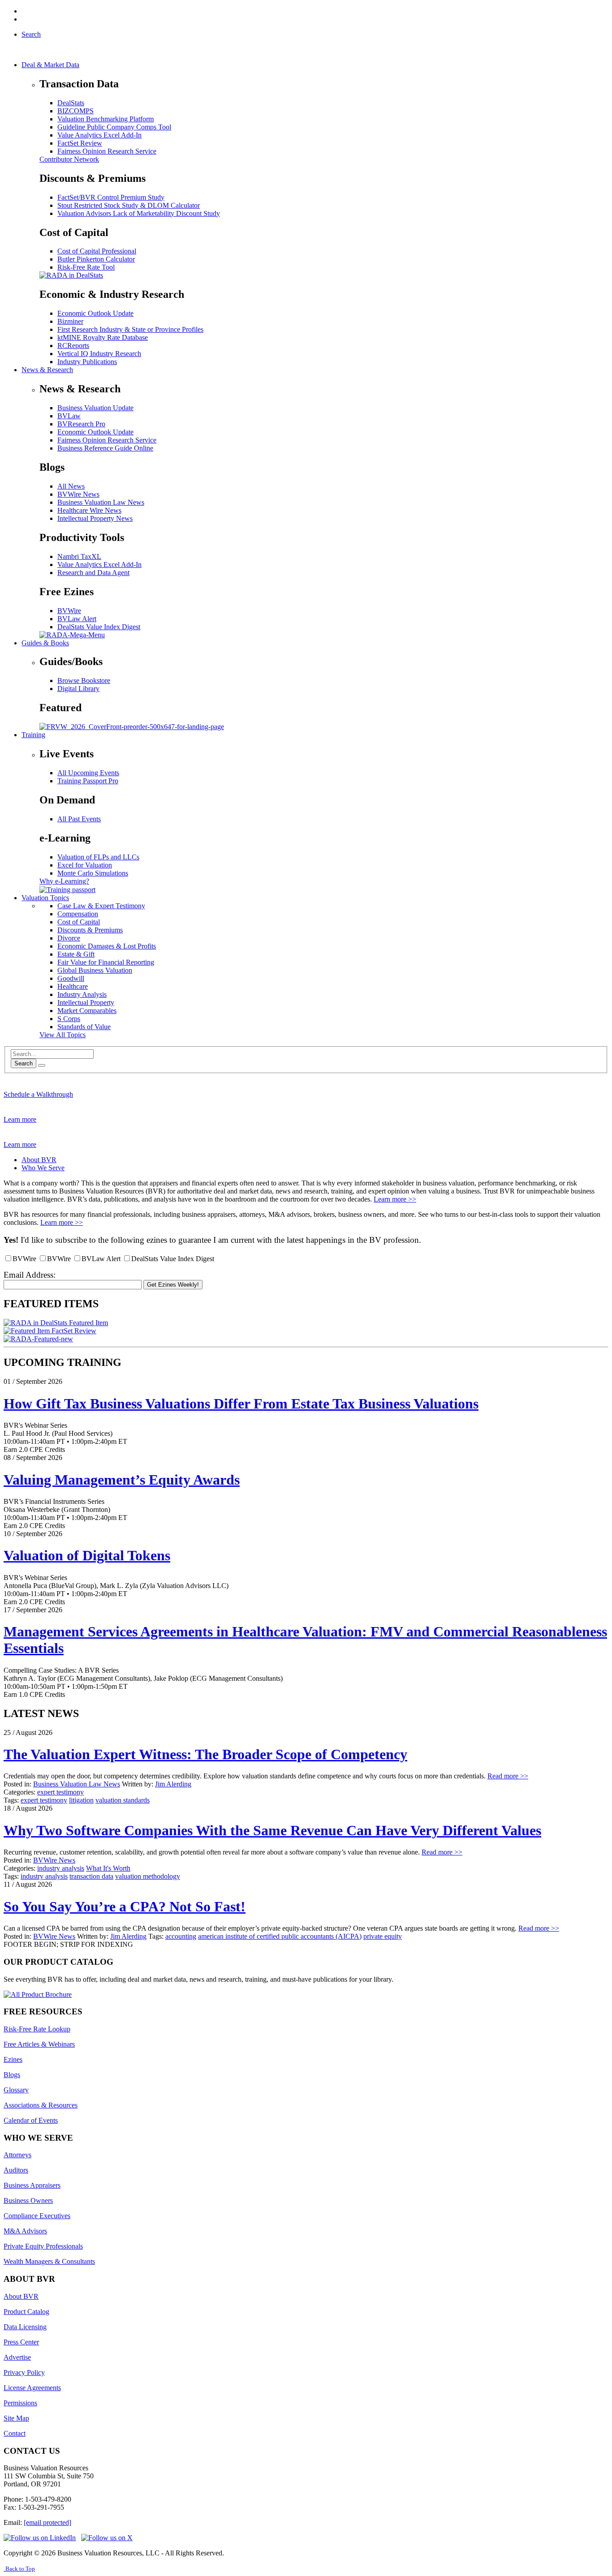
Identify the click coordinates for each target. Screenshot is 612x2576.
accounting (181, 1936)
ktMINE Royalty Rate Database (103, 337)
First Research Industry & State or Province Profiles (130, 329)
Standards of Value (84, 1027)
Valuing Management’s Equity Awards (122, 1480)
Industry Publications (87, 362)
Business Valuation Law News (101, 502)
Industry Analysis (82, 994)
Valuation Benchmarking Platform (106, 119)
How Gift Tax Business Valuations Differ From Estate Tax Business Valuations (241, 1404)
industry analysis (61, 1868)
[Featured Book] (132, 727)
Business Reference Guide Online (105, 448)
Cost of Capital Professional (97, 251)
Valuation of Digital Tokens (87, 1555)
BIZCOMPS (75, 111)
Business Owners (28, 2200)
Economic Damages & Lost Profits (107, 946)
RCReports (73, 346)
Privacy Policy (24, 2372)
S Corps (69, 1019)
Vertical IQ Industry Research (99, 354)
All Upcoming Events (88, 773)
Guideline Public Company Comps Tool (114, 127)
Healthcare (73, 986)
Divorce (69, 938)
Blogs (12, 2075)
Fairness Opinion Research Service (107, 151)
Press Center (21, 2342)
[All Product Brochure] (38, 1994)
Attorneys (17, 2155)
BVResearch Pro (81, 424)
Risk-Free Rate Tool (86, 267)
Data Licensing (25, 2327)
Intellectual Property (86, 1002)
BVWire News (78, 494)
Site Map (16, 2418)
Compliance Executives (37, 2216)
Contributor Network (69, 159)
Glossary (16, 2090)
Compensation (78, 914)
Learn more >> (395, 1199)
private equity (383, 1936)
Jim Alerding (173, 1784)
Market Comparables (87, 1011)
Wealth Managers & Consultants (49, 2261)
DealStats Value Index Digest (99, 627)
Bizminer (70, 321)
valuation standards (123, 1800)
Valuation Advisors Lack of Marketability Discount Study (139, 213)
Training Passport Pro (88, 781)
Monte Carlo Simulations (93, 873)
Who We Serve (43, 1168)
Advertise (17, 2357)
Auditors (16, 2170)
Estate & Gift (76, 954)
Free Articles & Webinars (39, 2044)
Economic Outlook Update (95, 313)
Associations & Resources (41, 2105)
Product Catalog (26, 2312)
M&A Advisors (25, 2231)
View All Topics (62, 1035)
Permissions (20, 2403)
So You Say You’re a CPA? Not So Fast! (125, 1906)
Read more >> (508, 1776)
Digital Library (78, 689)
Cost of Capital (79, 922)
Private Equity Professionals (43, 2246)
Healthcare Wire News (89, 510)
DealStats (71, 103)
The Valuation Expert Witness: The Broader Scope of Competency (205, 1754)
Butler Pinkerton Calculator (96, 259)
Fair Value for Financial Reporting (106, 962)
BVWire (69, 611)
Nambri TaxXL (79, 556)
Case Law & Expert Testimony (101, 906)
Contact (15, 2433)
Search (24, 1063)
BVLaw (69, 416)
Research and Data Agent (93, 573)
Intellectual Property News (95, 518)
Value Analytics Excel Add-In (99, 135)
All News (71, 486)
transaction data (91, 1876)
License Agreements (32, 2388)
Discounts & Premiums (90, 930)
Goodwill (71, 978)
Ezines (13, 2059)
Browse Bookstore (84, 680)
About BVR (39, 1160)
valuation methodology (148, 1876)
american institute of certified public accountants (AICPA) (280, 1936)
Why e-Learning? (64, 881)
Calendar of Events (31, 2120)
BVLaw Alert (77, 619)
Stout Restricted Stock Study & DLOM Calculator (129, 205)
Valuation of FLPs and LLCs (98, 857)
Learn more (20, 1119)
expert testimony (60, 1792)
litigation (81, 1800)
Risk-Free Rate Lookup (37, 2029)
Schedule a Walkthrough (38, 1094)
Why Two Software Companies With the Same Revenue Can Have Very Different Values (272, 1830)
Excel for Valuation (85, 865)
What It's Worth (108, 1868)
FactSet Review (80, 143)
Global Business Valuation (95, 970)
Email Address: (30, 1275)
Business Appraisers (32, 2185)
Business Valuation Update (95, 408)
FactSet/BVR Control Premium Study (111, 197)
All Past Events (79, 819)
